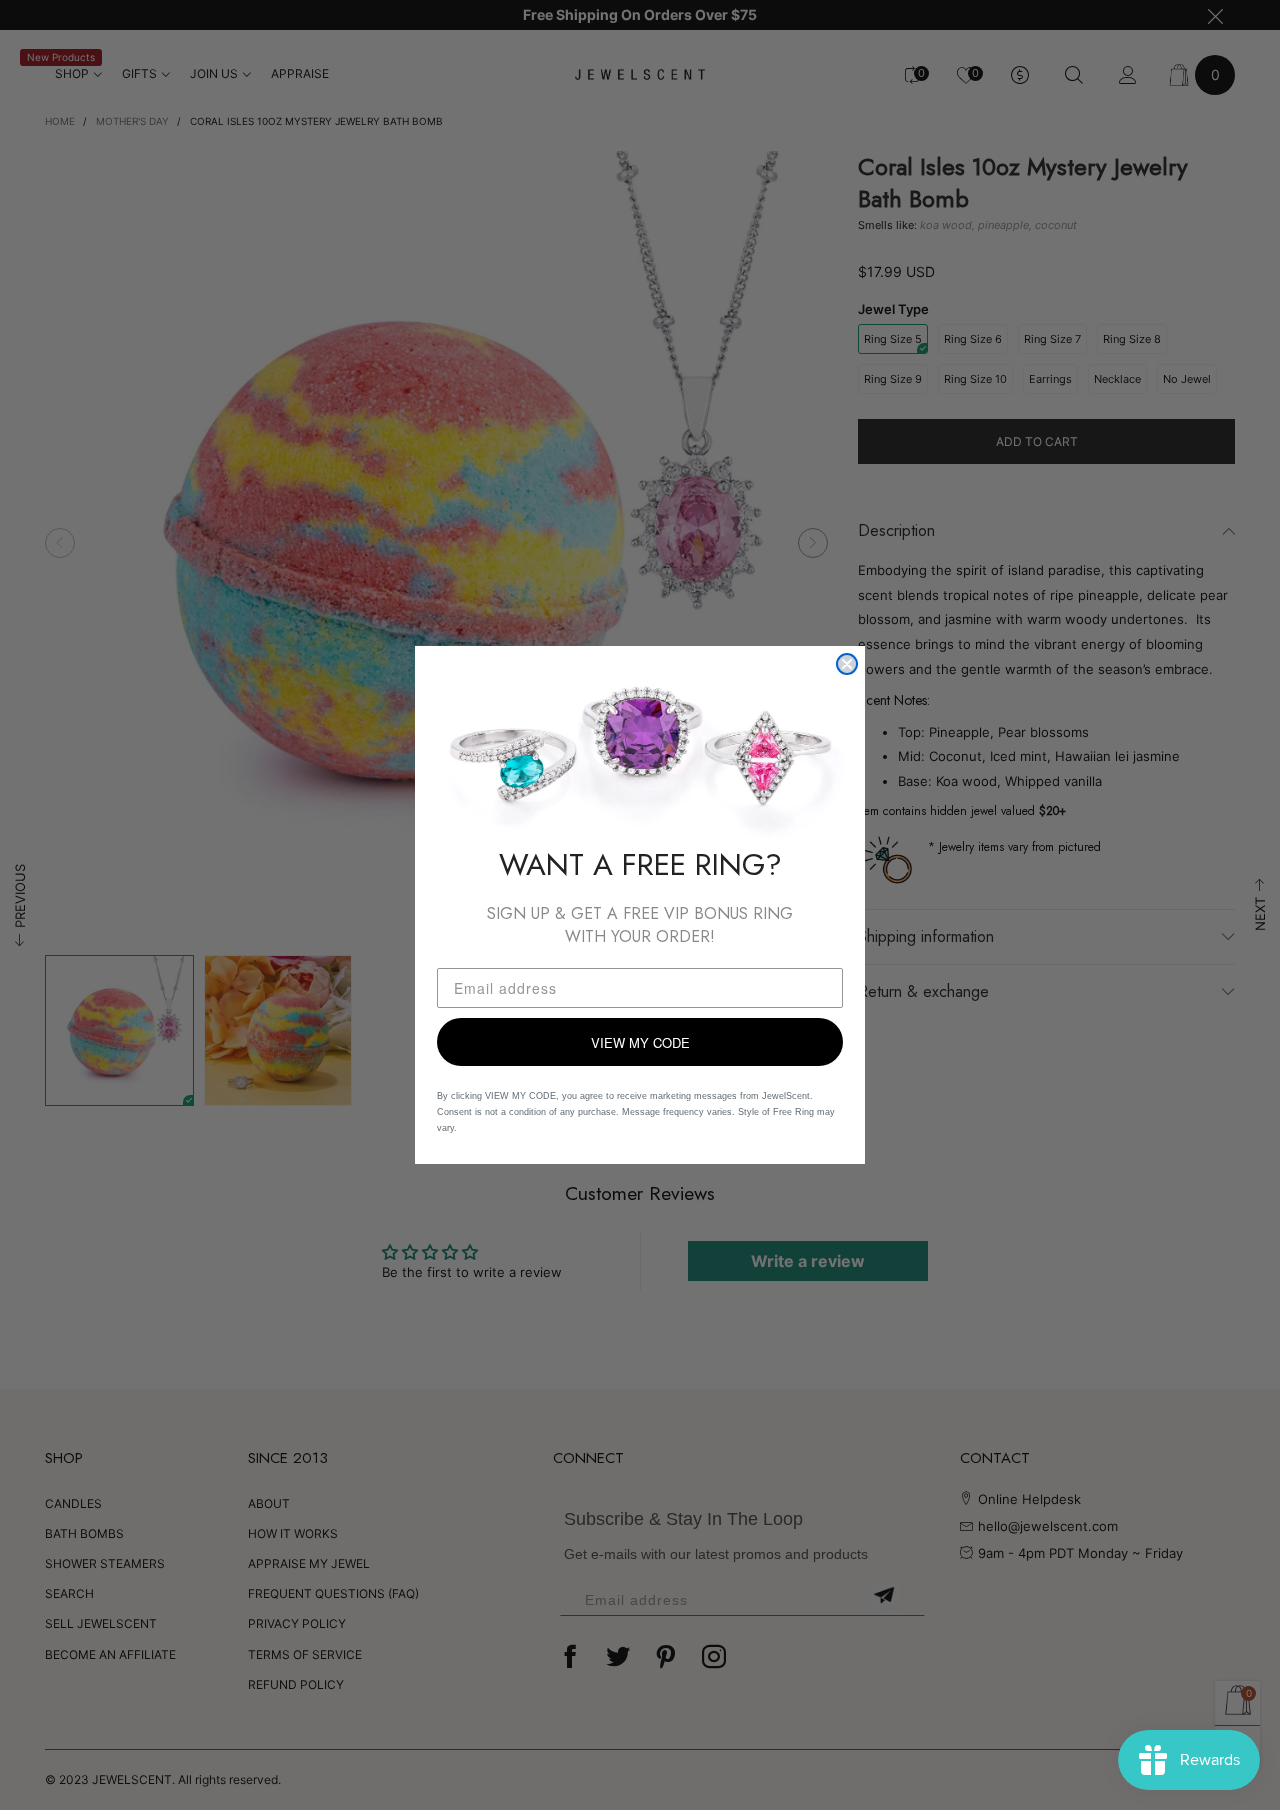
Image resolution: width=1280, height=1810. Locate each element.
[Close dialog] (847, 664)
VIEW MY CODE (640, 1042)
